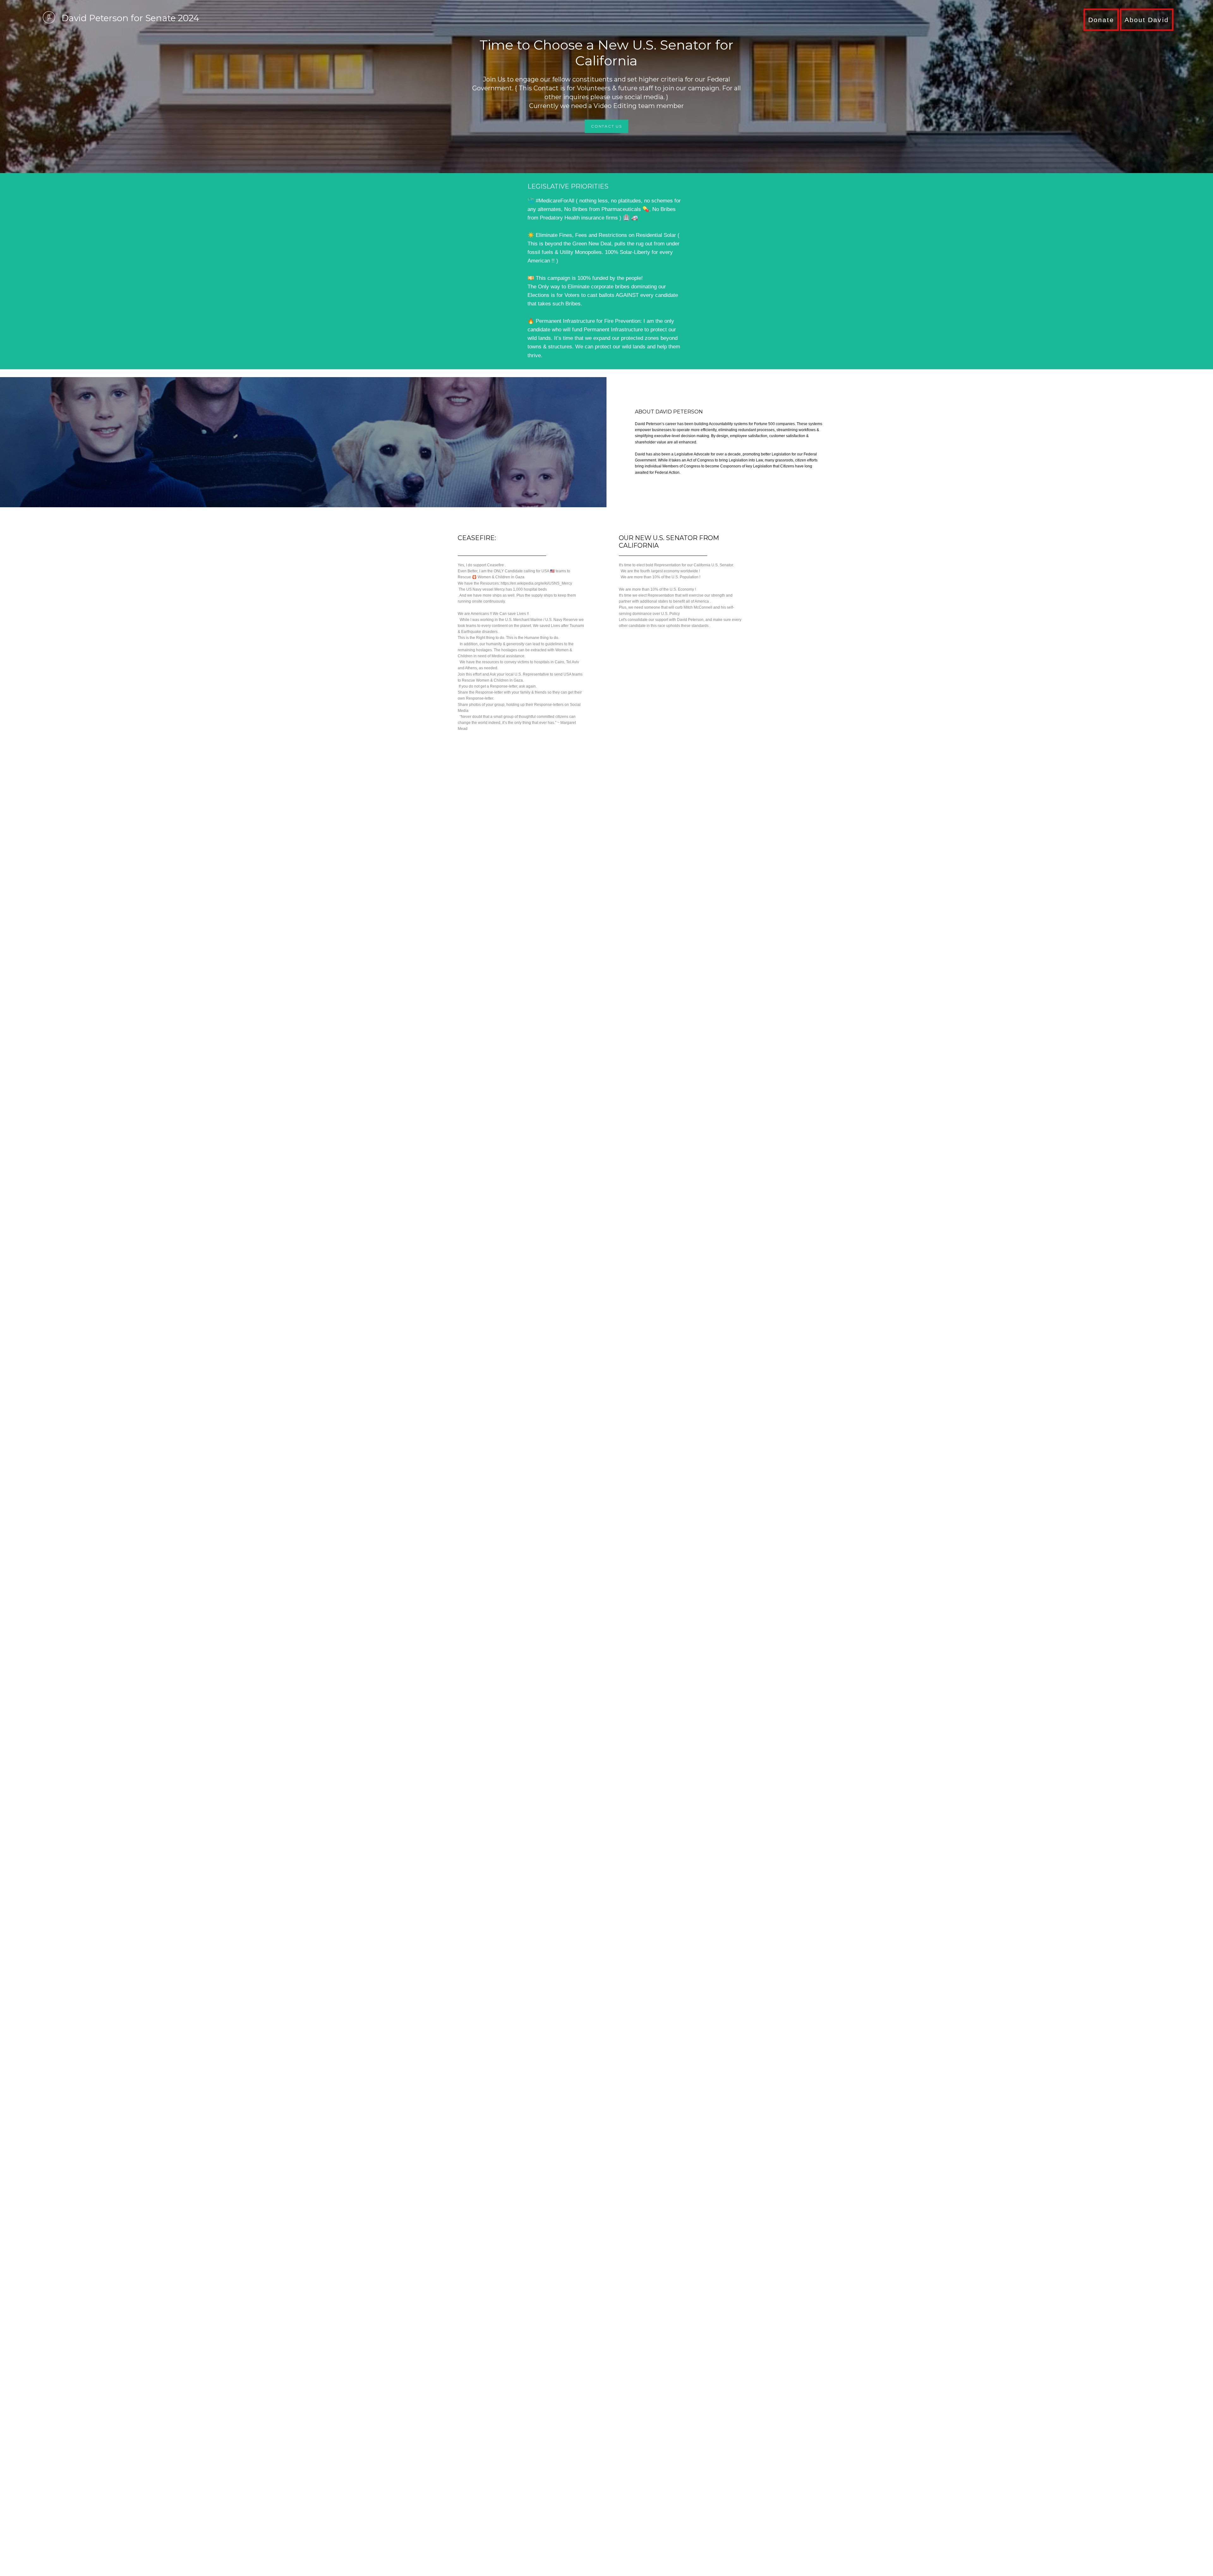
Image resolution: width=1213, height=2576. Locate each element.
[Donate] (1101, 30)
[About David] (1147, 30)
